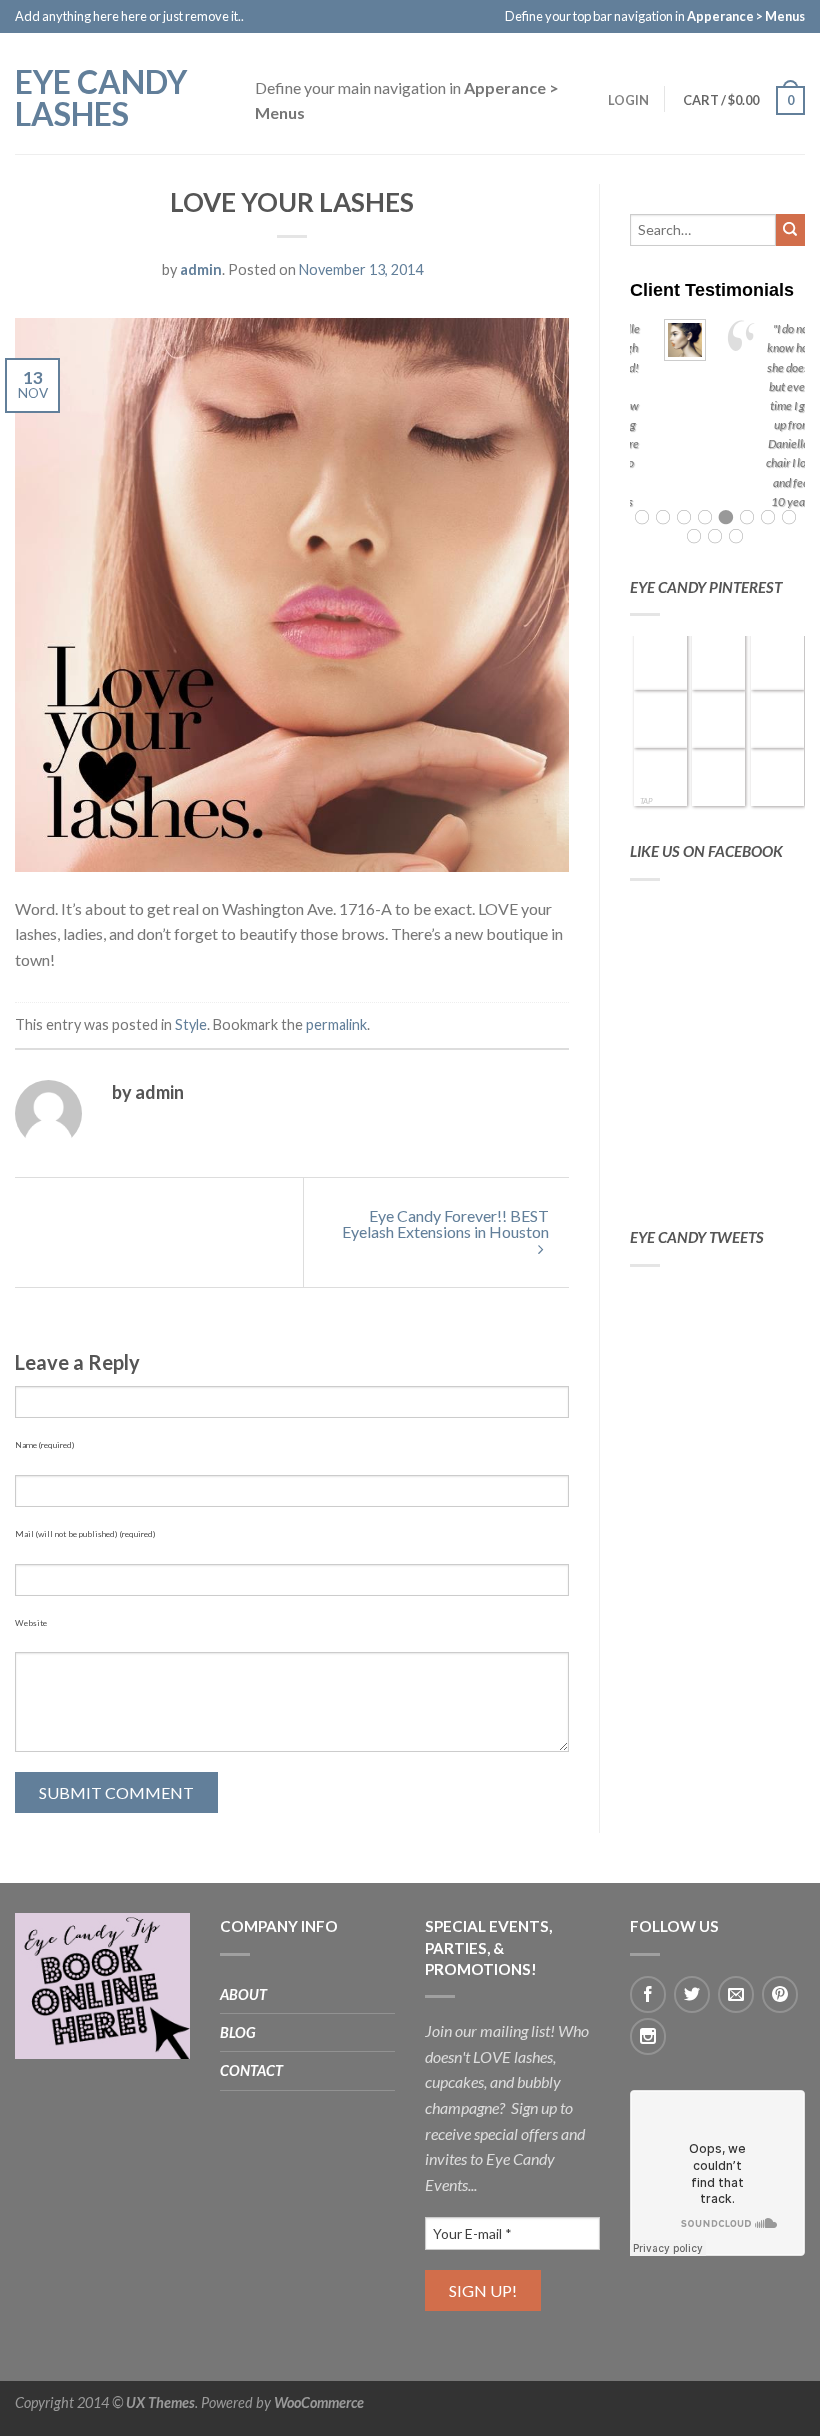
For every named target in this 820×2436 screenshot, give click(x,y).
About (243, 1994)
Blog (238, 2032)
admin (201, 269)
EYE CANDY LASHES (101, 96)
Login (628, 100)
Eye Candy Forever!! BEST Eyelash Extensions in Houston (445, 1223)
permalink (336, 1024)
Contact (251, 2070)
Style (191, 1024)
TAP (646, 801)
